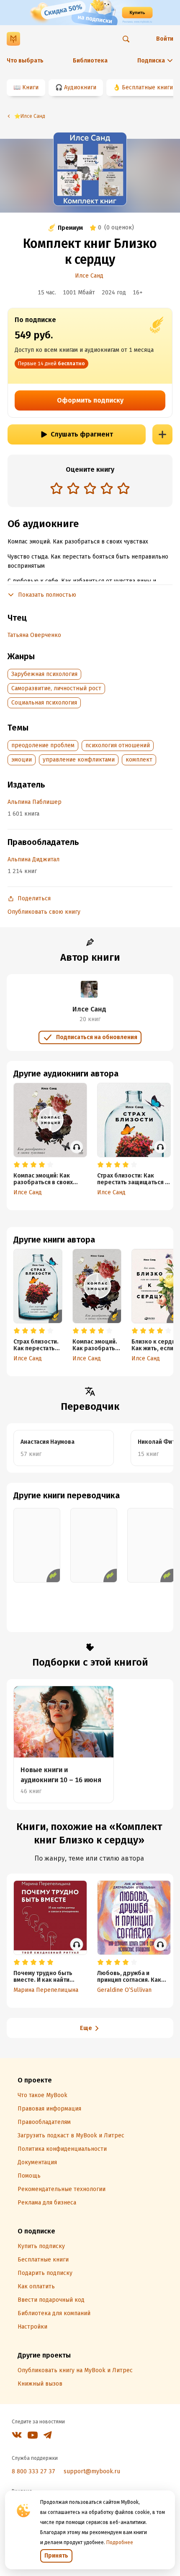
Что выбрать (25, 61)
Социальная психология (44, 703)
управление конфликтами (79, 760)
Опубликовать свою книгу (44, 912)
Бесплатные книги (147, 87)
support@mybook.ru (92, 2471)
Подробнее (120, 2542)
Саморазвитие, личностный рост (56, 688)
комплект (139, 760)
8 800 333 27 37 (33, 2471)
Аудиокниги (80, 87)
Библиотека (90, 61)
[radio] (57, 488)
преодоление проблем (43, 745)
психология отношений (118, 745)
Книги (30, 87)
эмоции (22, 760)
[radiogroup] (90, 489)
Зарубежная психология (44, 674)
